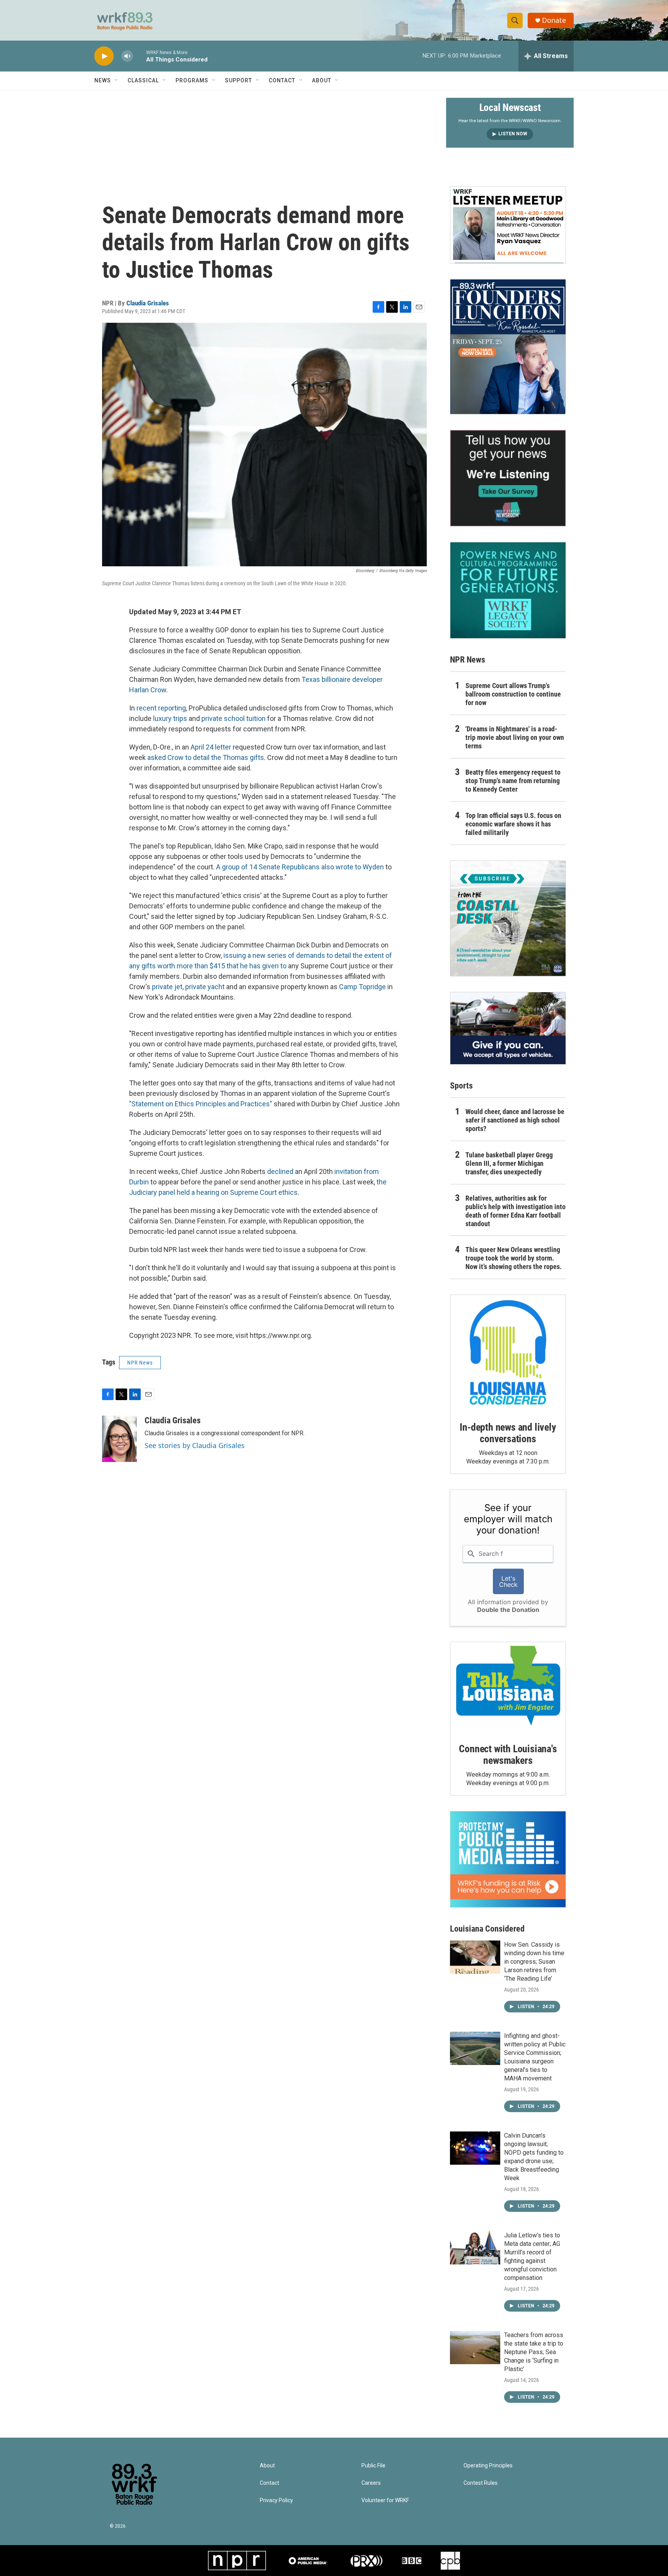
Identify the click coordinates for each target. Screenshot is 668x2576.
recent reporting (161, 708)
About (322, 80)
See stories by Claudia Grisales (195, 1445)
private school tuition (233, 718)
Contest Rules (481, 2483)
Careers (371, 2483)
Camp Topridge (362, 987)
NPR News (140, 1363)
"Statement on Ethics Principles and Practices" (201, 1104)
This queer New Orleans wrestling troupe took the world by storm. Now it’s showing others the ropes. (514, 1258)
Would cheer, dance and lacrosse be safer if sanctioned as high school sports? (515, 1120)
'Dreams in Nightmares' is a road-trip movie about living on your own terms (515, 737)
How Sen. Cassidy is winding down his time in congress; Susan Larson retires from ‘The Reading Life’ (534, 1962)
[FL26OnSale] (508, 347)
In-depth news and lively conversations (508, 1433)
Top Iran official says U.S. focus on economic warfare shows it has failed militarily (513, 824)
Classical (143, 80)
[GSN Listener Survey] (508, 478)
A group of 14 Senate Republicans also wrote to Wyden (300, 867)
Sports (461, 1086)
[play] (104, 56)
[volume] (127, 56)
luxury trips (170, 718)
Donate (554, 20)
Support (239, 80)
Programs (192, 80)
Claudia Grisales (148, 303)
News (103, 80)
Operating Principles (488, 2466)
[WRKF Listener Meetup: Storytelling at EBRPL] (508, 225)
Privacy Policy (276, 2500)
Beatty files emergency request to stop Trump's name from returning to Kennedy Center (513, 781)
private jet (167, 987)
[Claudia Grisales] (119, 1439)
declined (280, 1171)
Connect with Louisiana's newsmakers (508, 1755)
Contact (282, 80)
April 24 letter (211, 747)
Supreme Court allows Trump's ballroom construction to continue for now (513, 694)
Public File (373, 2466)
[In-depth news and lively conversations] (508, 1353)
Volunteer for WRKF (385, 2500)
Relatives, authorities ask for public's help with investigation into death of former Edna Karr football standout (515, 1211)
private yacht (206, 987)
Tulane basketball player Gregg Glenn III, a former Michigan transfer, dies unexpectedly (509, 1163)
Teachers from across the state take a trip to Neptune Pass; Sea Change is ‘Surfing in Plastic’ (534, 2352)
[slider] (140, 56)
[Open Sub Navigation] (117, 80)
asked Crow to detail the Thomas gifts (206, 757)
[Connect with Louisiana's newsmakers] (508, 1687)
